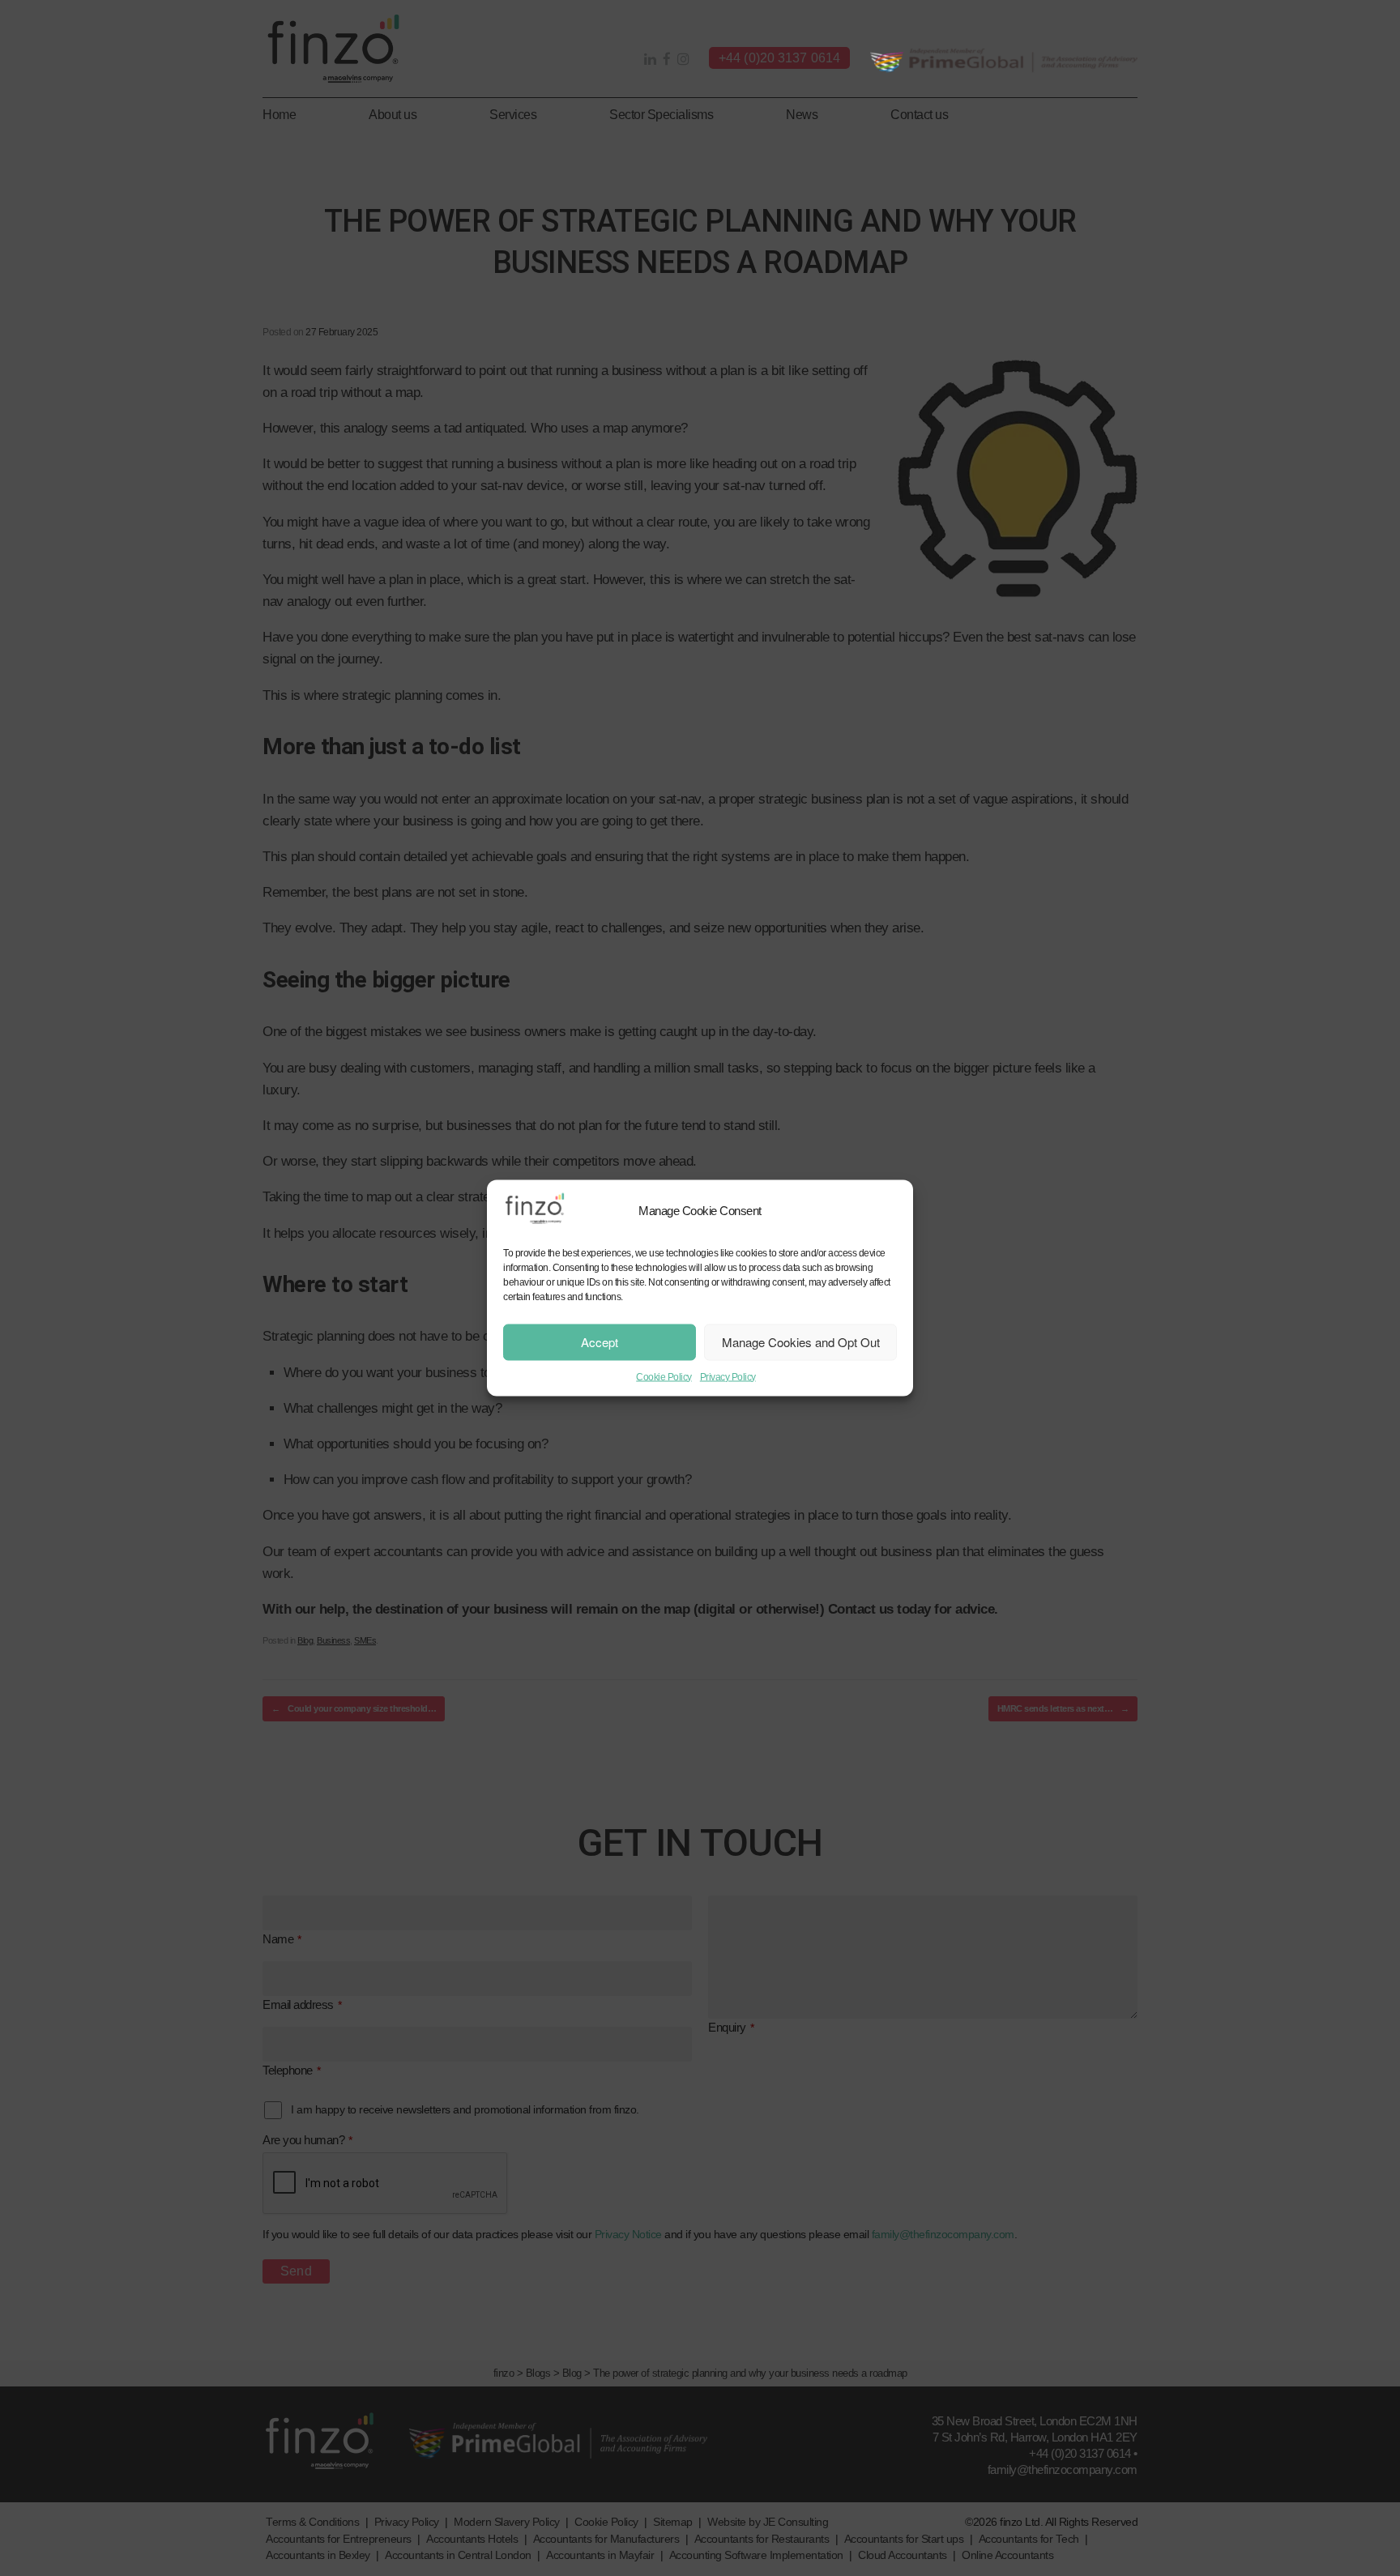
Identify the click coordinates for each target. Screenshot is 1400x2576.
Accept (600, 1342)
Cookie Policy (664, 1376)
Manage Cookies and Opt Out (801, 1342)
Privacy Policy (728, 1376)
